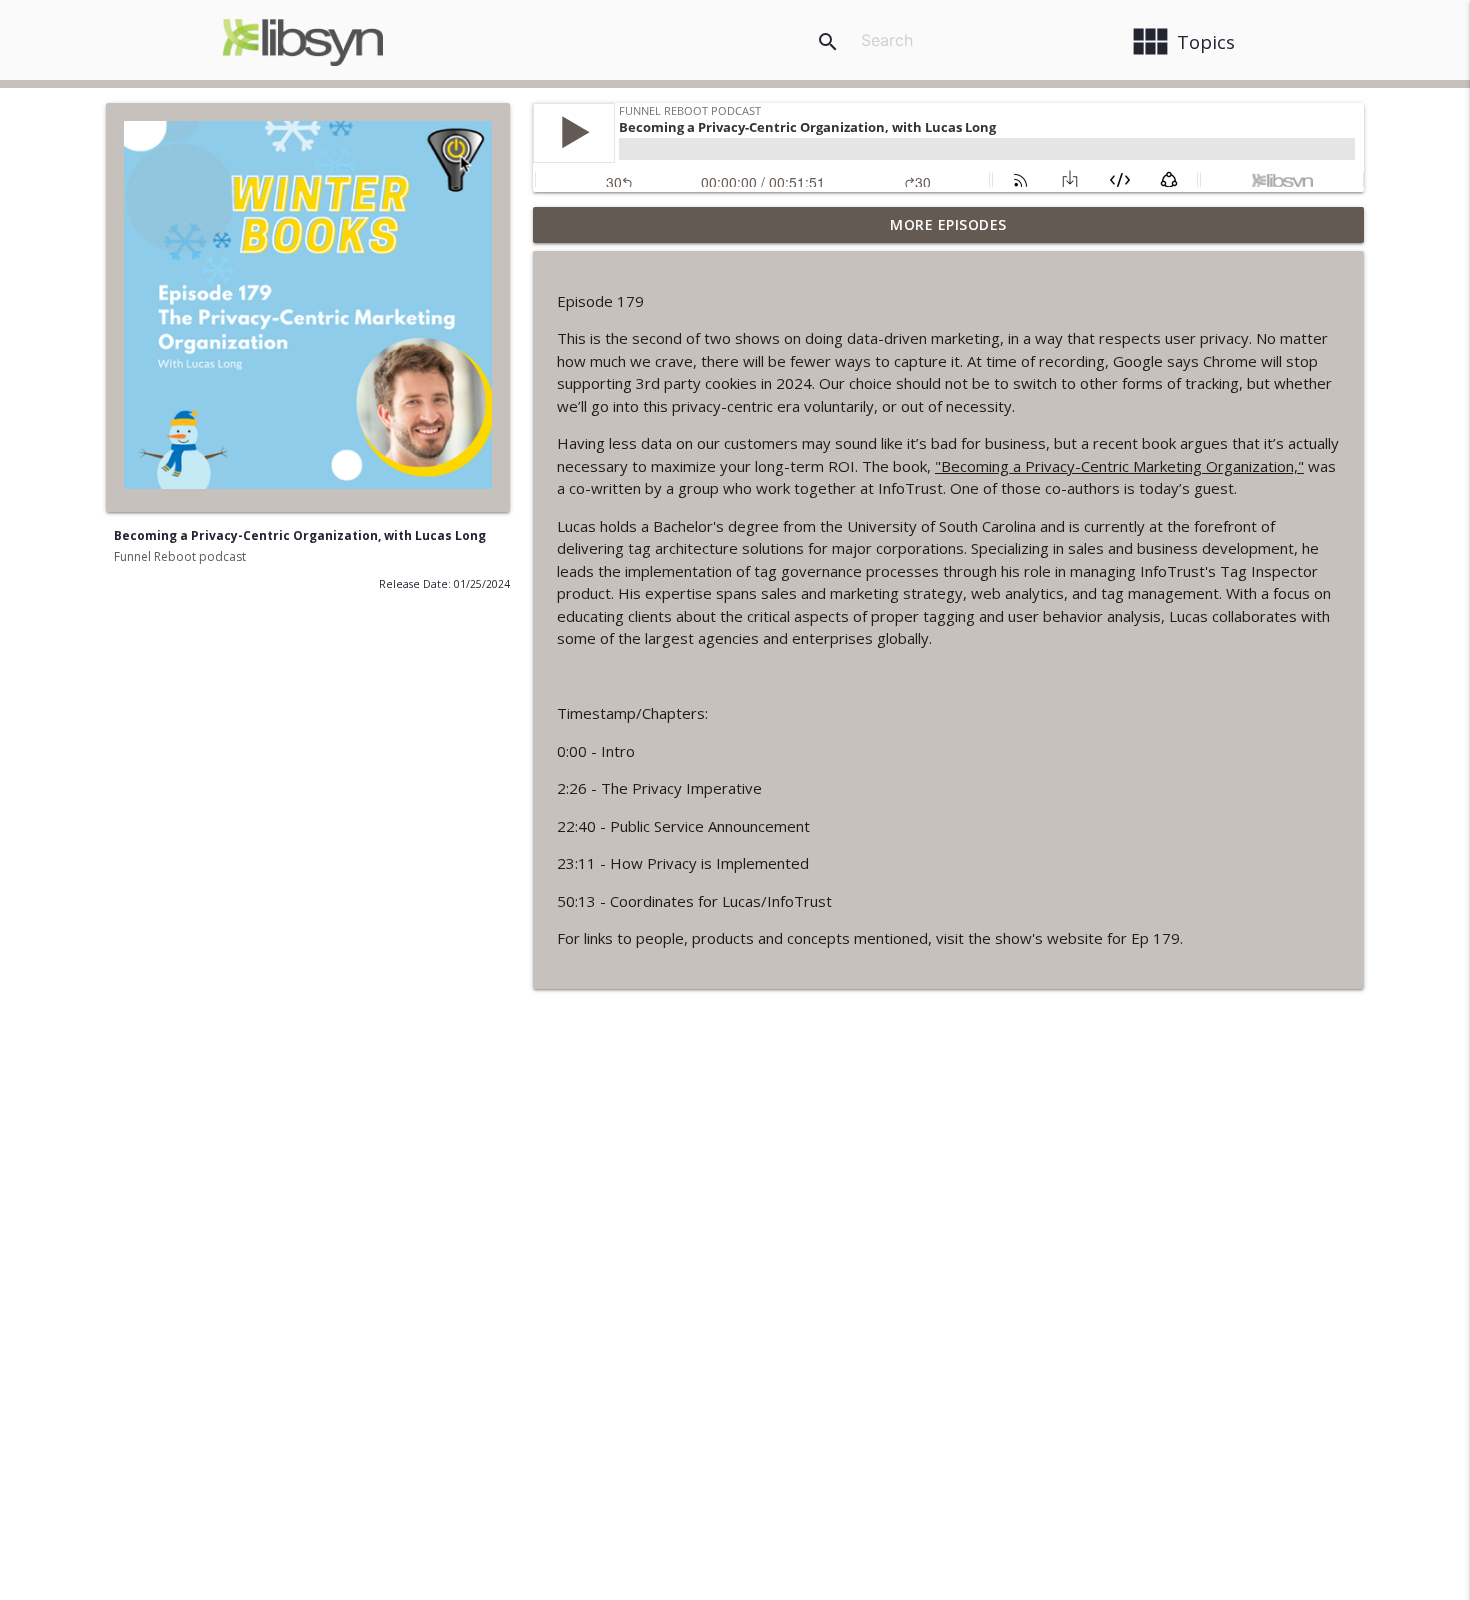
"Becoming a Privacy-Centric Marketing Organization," (1119, 466)
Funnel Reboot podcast (180, 556)
